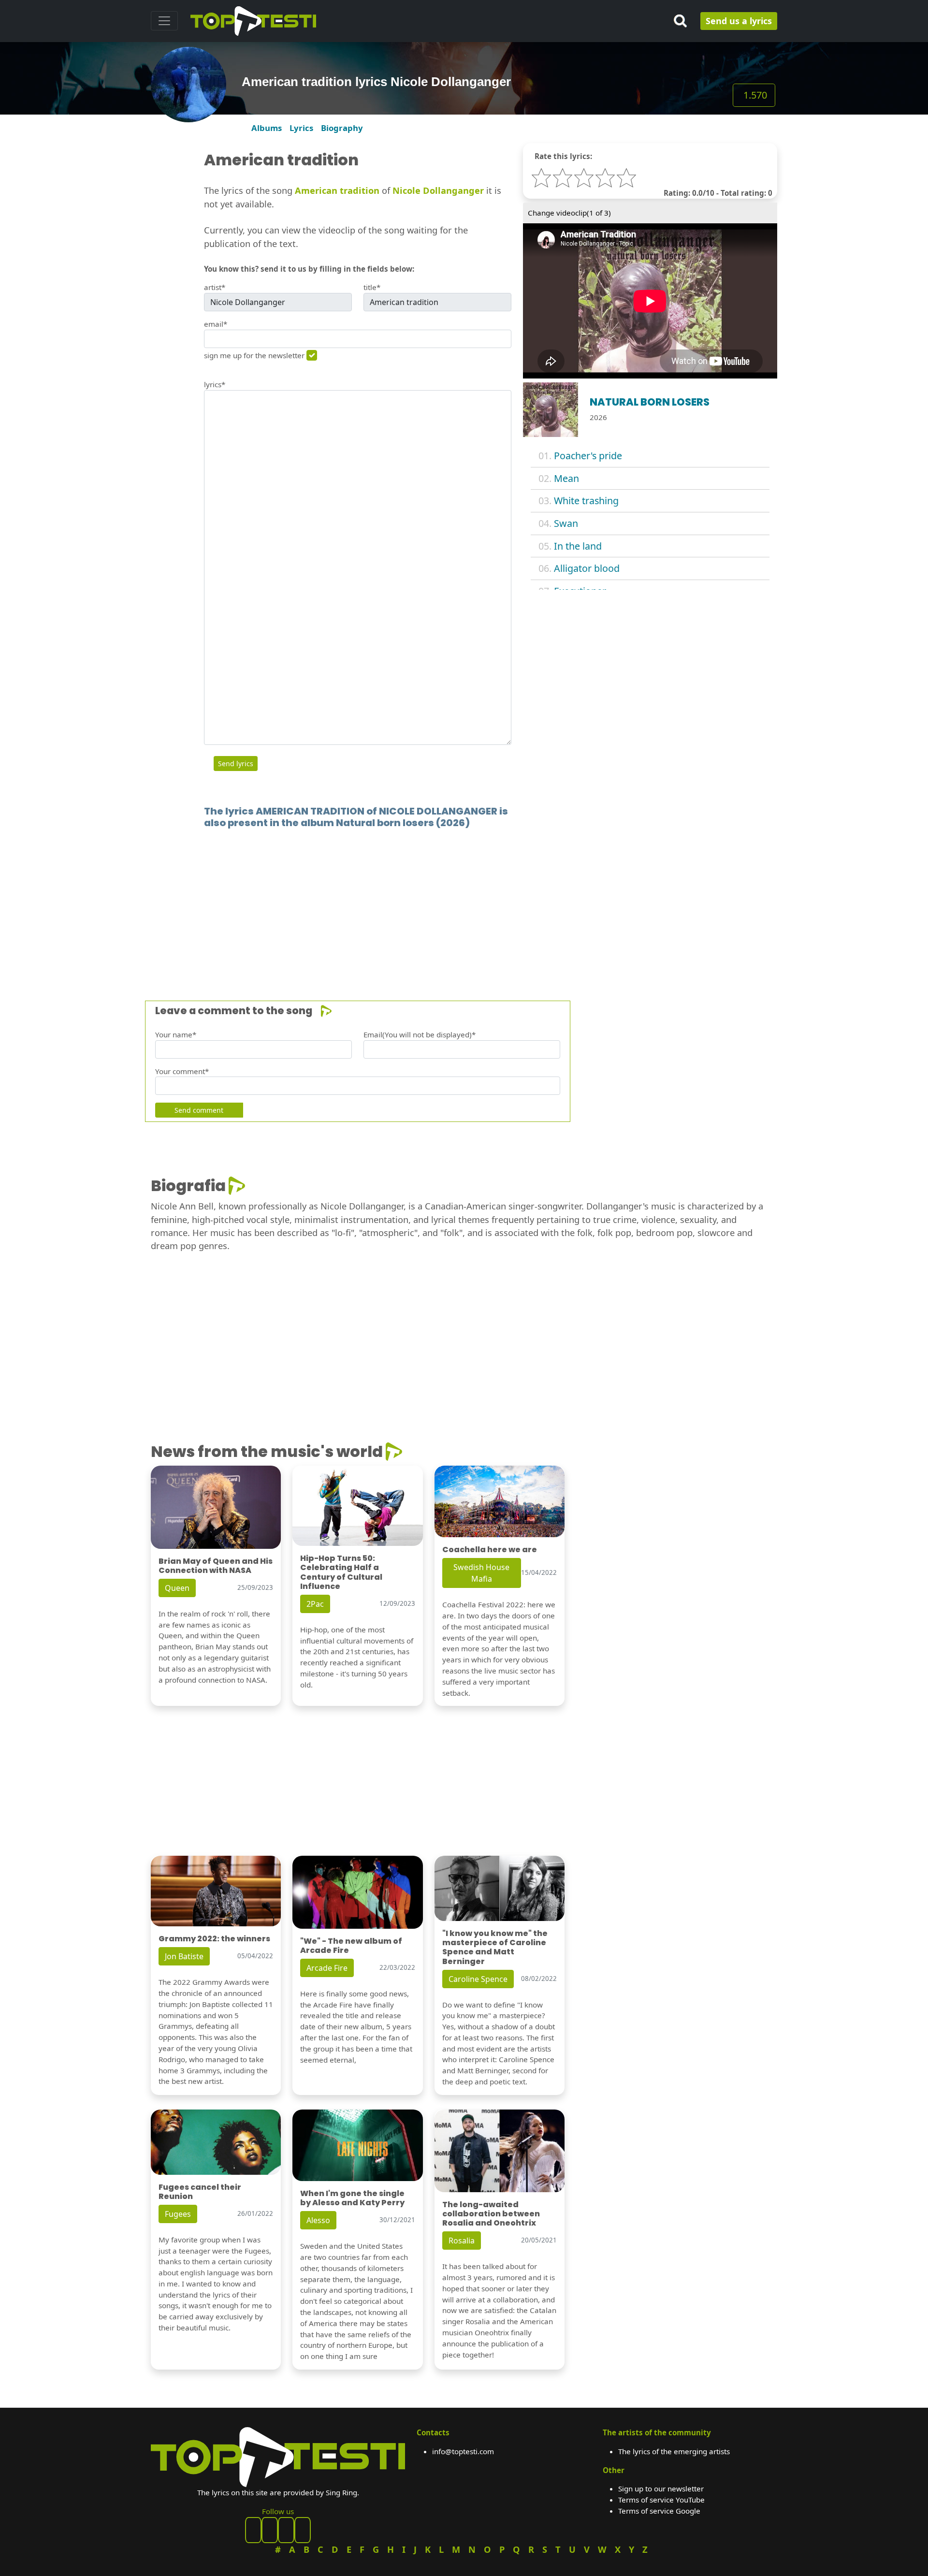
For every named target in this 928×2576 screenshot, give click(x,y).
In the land (578, 546)
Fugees (178, 2214)
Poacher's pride (588, 456)
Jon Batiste (184, 1956)
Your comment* (182, 1071)
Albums (267, 128)
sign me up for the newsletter (254, 355)
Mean (566, 478)
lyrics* (215, 384)
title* (372, 287)
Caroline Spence (478, 1979)
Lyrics (301, 128)
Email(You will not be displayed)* (420, 1034)
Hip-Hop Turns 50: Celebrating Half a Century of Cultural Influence (341, 1572)
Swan (566, 523)
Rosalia (462, 2241)
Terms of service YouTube (661, 2500)
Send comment (199, 1110)
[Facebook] (253, 2530)
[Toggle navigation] (164, 21)
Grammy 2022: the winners (214, 1939)
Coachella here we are (490, 1550)
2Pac (315, 1604)
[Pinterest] (270, 2530)
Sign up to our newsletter (661, 2489)
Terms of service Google (659, 2511)
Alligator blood (587, 568)
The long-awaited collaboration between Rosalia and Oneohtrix (491, 2214)
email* (216, 324)
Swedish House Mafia (481, 1573)
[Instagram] (286, 2530)
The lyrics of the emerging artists (674, 2451)
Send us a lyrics (739, 21)
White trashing (586, 501)
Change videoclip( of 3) (569, 213)
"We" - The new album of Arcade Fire (351, 1946)
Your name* (176, 1034)
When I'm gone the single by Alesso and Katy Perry (352, 2198)
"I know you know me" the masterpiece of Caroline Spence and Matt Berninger (495, 1947)
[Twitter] (303, 2530)
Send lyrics (236, 764)
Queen (177, 1588)
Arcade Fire (327, 1968)
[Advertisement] (441, 900)
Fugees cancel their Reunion (200, 2192)
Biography (342, 128)
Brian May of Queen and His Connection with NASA (216, 1566)
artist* (215, 287)
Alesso (318, 2220)
